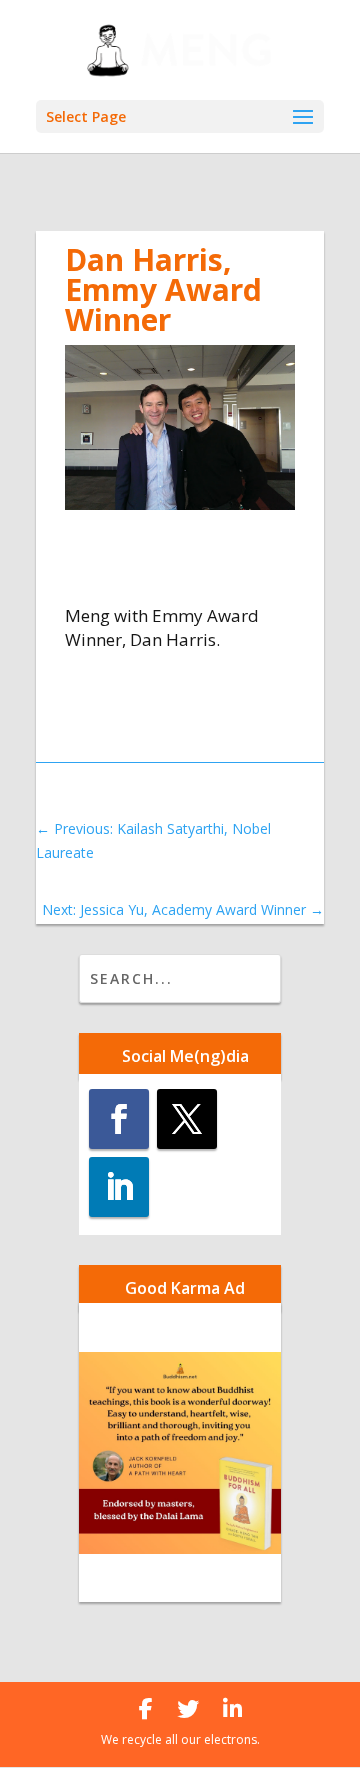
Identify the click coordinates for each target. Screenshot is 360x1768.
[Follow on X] (187, 1119)
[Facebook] (146, 1709)
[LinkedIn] (232, 1709)
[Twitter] (188, 1709)
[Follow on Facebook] (119, 1119)
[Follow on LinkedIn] (119, 1187)
